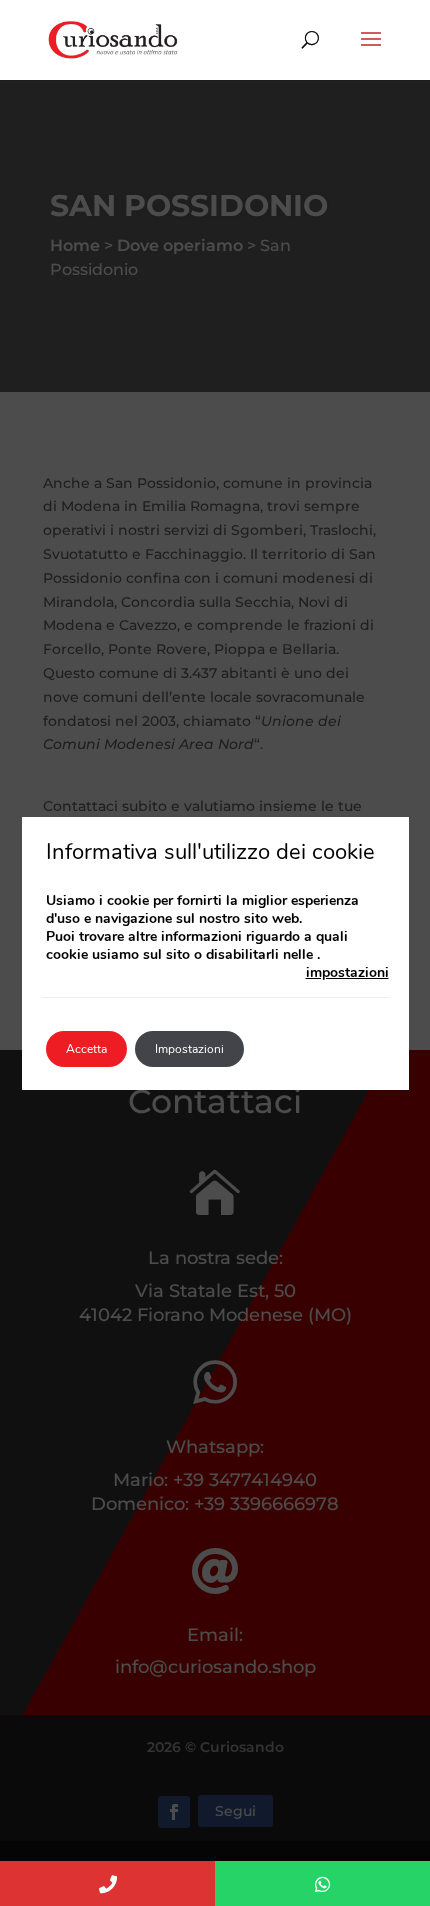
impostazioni (347, 973)
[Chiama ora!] (107, 1883)
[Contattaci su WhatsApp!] (322, 1883)
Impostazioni (189, 1049)
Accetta (86, 1049)
